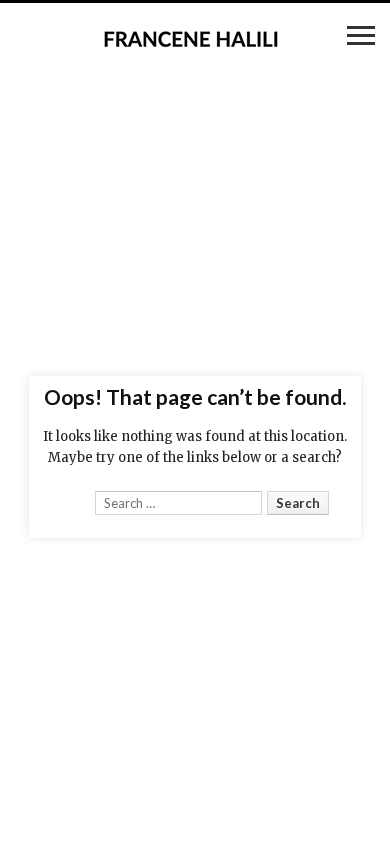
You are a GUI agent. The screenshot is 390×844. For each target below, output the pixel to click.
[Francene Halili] (195, 38)
